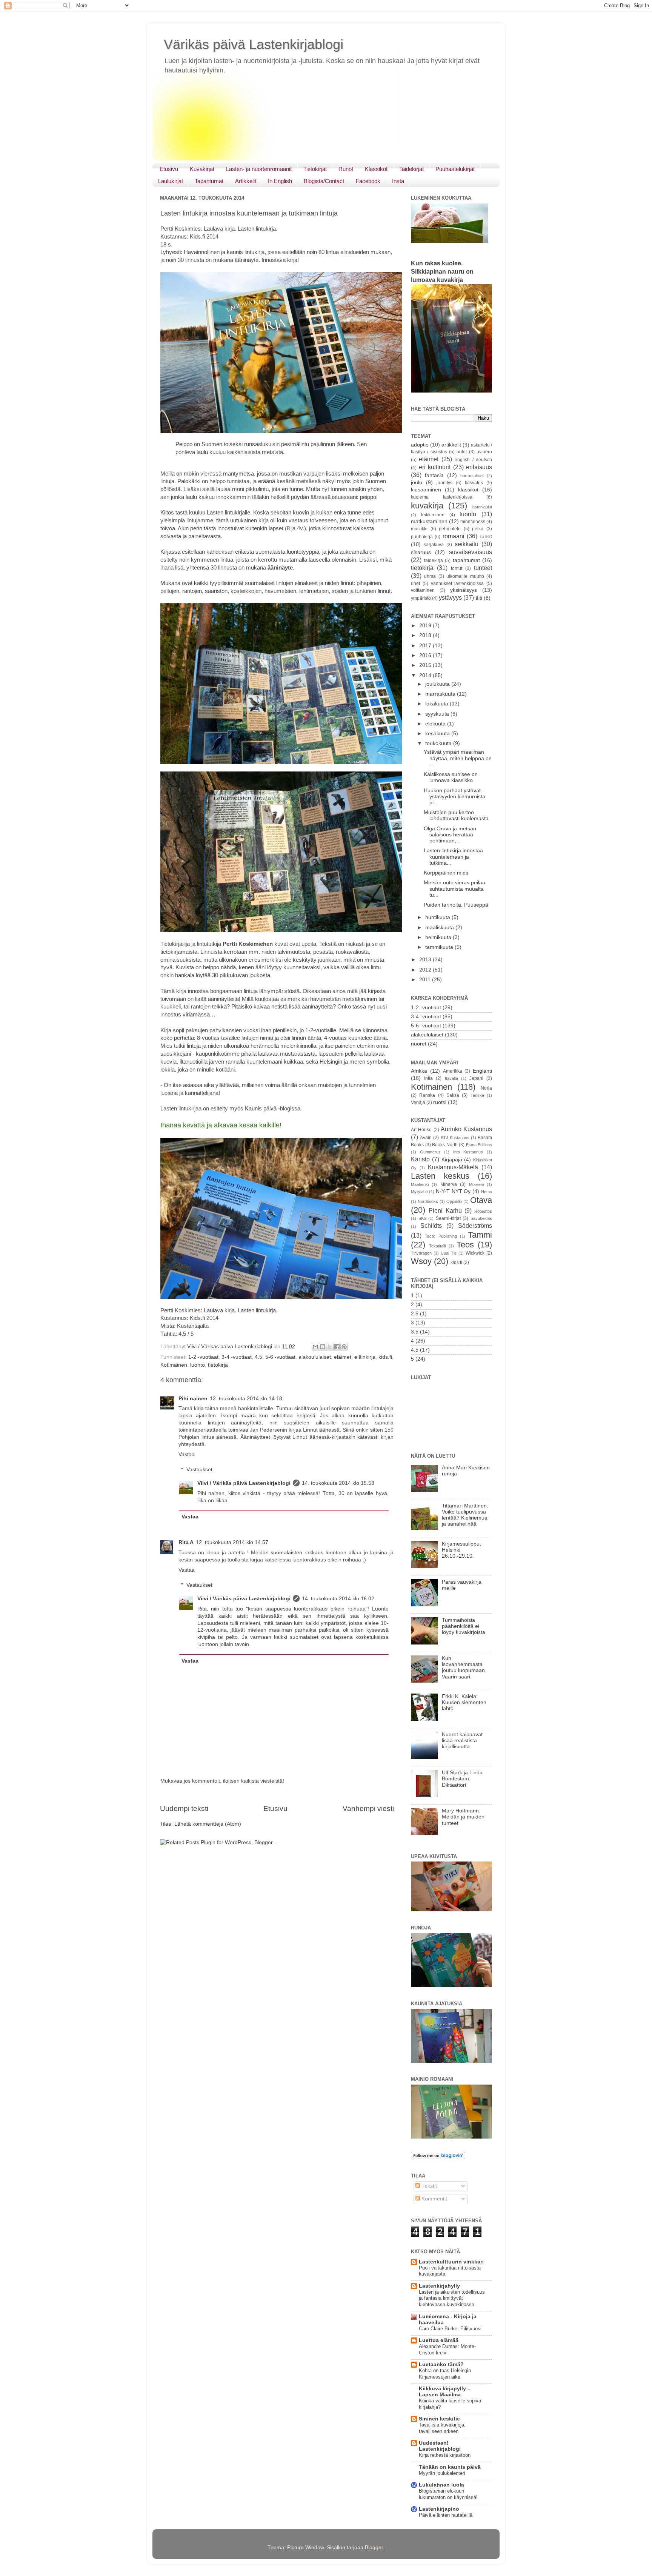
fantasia (434, 475)
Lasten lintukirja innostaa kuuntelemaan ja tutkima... (453, 857)
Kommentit (434, 2199)
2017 (426, 646)
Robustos (483, 1211)
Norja (486, 1088)
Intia (428, 1078)
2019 (426, 626)
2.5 (415, 1314)
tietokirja (218, 1365)
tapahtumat (466, 560)
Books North (445, 1145)
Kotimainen (174, 1365)
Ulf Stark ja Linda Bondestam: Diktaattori (462, 1779)
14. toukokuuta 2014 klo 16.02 (338, 1599)
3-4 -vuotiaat (237, 1357)
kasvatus (474, 483)
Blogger (374, 2548)
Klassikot (376, 169)
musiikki (419, 529)
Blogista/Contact (324, 181)
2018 (426, 635)
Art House (421, 1130)
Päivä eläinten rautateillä (446, 2515)
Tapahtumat (209, 181)
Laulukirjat (171, 181)
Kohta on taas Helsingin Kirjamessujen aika (445, 2374)
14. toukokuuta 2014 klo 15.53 (338, 1483)
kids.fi (385, 1357)
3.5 (415, 1332)
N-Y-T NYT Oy (453, 1191)
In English (280, 181)
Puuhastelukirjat (455, 169)
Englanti (482, 1071)
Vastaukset (199, 1470)
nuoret (419, 1044)
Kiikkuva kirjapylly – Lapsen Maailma (445, 2392)
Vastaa (187, 1454)
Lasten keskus (440, 1176)
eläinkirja (365, 1357)
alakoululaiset (315, 1357)
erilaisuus (479, 467)
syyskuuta (438, 714)
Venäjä (418, 1102)
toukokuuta (439, 743)
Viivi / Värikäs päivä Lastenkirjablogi (244, 1483)
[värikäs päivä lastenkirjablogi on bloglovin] (438, 2158)
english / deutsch (473, 460)
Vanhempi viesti (368, 1808)
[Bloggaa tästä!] (323, 1347)
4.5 (258, 1357)
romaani (454, 536)
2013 (426, 960)
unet (415, 584)
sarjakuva (434, 545)
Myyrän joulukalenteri (442, 2473)
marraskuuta (441, 694)
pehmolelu (450, 529)
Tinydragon (421, 1253)
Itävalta (451, 1078)
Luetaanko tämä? (441, 2364)
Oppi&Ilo (454, 1201)
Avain (426, 1138)
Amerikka (453, 1071)
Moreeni (476, 1184)
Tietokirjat (315, 169)
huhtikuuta (438, 917)
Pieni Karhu (445, 1210)
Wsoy (421, 1261)
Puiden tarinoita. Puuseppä (456, 905)
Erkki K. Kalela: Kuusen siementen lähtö (464, 1702)
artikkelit (451, 445)
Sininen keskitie (439, 2419)
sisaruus (421, 552)
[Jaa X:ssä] (330, 1347)
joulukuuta (438, 684)
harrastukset (472, 476)
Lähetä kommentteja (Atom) (208, 1824)
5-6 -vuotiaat (280, 1357)
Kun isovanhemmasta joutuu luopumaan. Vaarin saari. (464, 1668)
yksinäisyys (464, 590)
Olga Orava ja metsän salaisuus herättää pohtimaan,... (450, 835)
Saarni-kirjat (448, 1218)
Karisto (420, 1159)
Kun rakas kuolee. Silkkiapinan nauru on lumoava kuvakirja (442, 272)
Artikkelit (246, 181)
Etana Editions (479, 1145)
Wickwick (475, 1253)
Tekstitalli (437, 1246)
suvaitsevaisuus (471, 552)
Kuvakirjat (202, 169)
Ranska (427, 1095)
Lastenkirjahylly (439, 2286)
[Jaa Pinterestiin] (344, 1347)
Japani (476, 1078)
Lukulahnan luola (441, 2485)
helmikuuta (439, 937)
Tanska (477, 1095)
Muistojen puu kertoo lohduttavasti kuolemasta (456, 815)
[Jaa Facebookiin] (337, 1347)
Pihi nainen (193, 1399)
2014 (426, 675)
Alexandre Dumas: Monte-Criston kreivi (447, 2350)
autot (462, 452)
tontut (457, 568)
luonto (198, 1365)
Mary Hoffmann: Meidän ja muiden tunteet (463, 1817)
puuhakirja (422, 537)
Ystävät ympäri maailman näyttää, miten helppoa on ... (458, 758)
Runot (346, 169)
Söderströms (475, 1226)
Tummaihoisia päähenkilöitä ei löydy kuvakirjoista (464, 1626)
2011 (426, 980)
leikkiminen (433, 515)
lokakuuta (437, 704)
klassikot (468, 490)
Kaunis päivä (261, 1109)
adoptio (420, 445)
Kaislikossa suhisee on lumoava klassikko (451, 777)
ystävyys (450, 597)
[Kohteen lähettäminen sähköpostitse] (315, 1347)
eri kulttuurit (435, 467)
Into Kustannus (468, 1152)
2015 (426, 665)
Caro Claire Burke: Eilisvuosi (450, 2329)
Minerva (449, 1184)
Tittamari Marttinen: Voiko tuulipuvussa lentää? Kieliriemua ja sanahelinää (465, 1515)
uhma (430, 576)
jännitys (444, 483)
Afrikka (419, 1071)
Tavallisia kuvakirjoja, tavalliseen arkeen (442, 2428)
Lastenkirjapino (439, 2509)
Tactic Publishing (441, 1236)
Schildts (431, 1226)
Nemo (487, 1192)
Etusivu (169, 169)
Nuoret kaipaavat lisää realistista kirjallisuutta (462, 1741)
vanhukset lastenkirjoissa (457, 584)
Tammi (480, 1235)
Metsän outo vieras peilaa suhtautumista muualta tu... (454, 889)
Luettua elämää (439, 2340)
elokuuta (436, 724)
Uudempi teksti (184, 1808)
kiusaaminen (426, 490)
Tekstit (428, 2186)
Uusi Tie (449, 1253)
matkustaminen (429, 521)
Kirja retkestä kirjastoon (445, 2455)
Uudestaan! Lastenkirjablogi (440, 2446)
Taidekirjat (411, 169)
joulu (417, 483)
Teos (465, 1245)
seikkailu (467, 544)
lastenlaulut (482, 507)
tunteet (483, 568)
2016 (426, 655)
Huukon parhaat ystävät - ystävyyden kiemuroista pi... (454, 797)
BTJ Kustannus (455, 1138)
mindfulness (473, 522)
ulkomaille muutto (465, 576)
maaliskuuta (440, 928)
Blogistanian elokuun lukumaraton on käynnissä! (448, 2494)
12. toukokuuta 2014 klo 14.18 (246, 1399)
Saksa (453, 1095)
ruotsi (440, 1102)
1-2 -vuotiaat (203, 1357)
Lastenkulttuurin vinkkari (451, 2262)
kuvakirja (427, 506)
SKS (422, 1218)
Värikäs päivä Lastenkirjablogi (254, 44)
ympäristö (421, 598)
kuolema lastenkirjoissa (442, 497)
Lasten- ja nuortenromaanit (259, 169)
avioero (484, 452)
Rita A (186, 1542)
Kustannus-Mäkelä (453, 1167)
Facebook (368, 181)
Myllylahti (419, 1192)
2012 (426, 970)
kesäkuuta (438, 734)
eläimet (343, 1357)
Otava (481, 1200)
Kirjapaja (452, 1160)
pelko (478, 529)
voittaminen (423, 590)
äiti (479, 598)
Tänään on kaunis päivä (450, 2467)
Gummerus (430, 1152)
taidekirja (434, 560)
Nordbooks (428, 1201)
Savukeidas (481, 1218)
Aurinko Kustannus (466, 1129)
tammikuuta (440, 947)
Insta (398, 181)
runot (486, 537)
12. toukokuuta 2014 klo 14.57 (232, 1542)
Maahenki (420, 1184)
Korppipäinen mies (446, 873)
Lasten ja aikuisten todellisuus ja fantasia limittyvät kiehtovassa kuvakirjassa (452, 2298)
